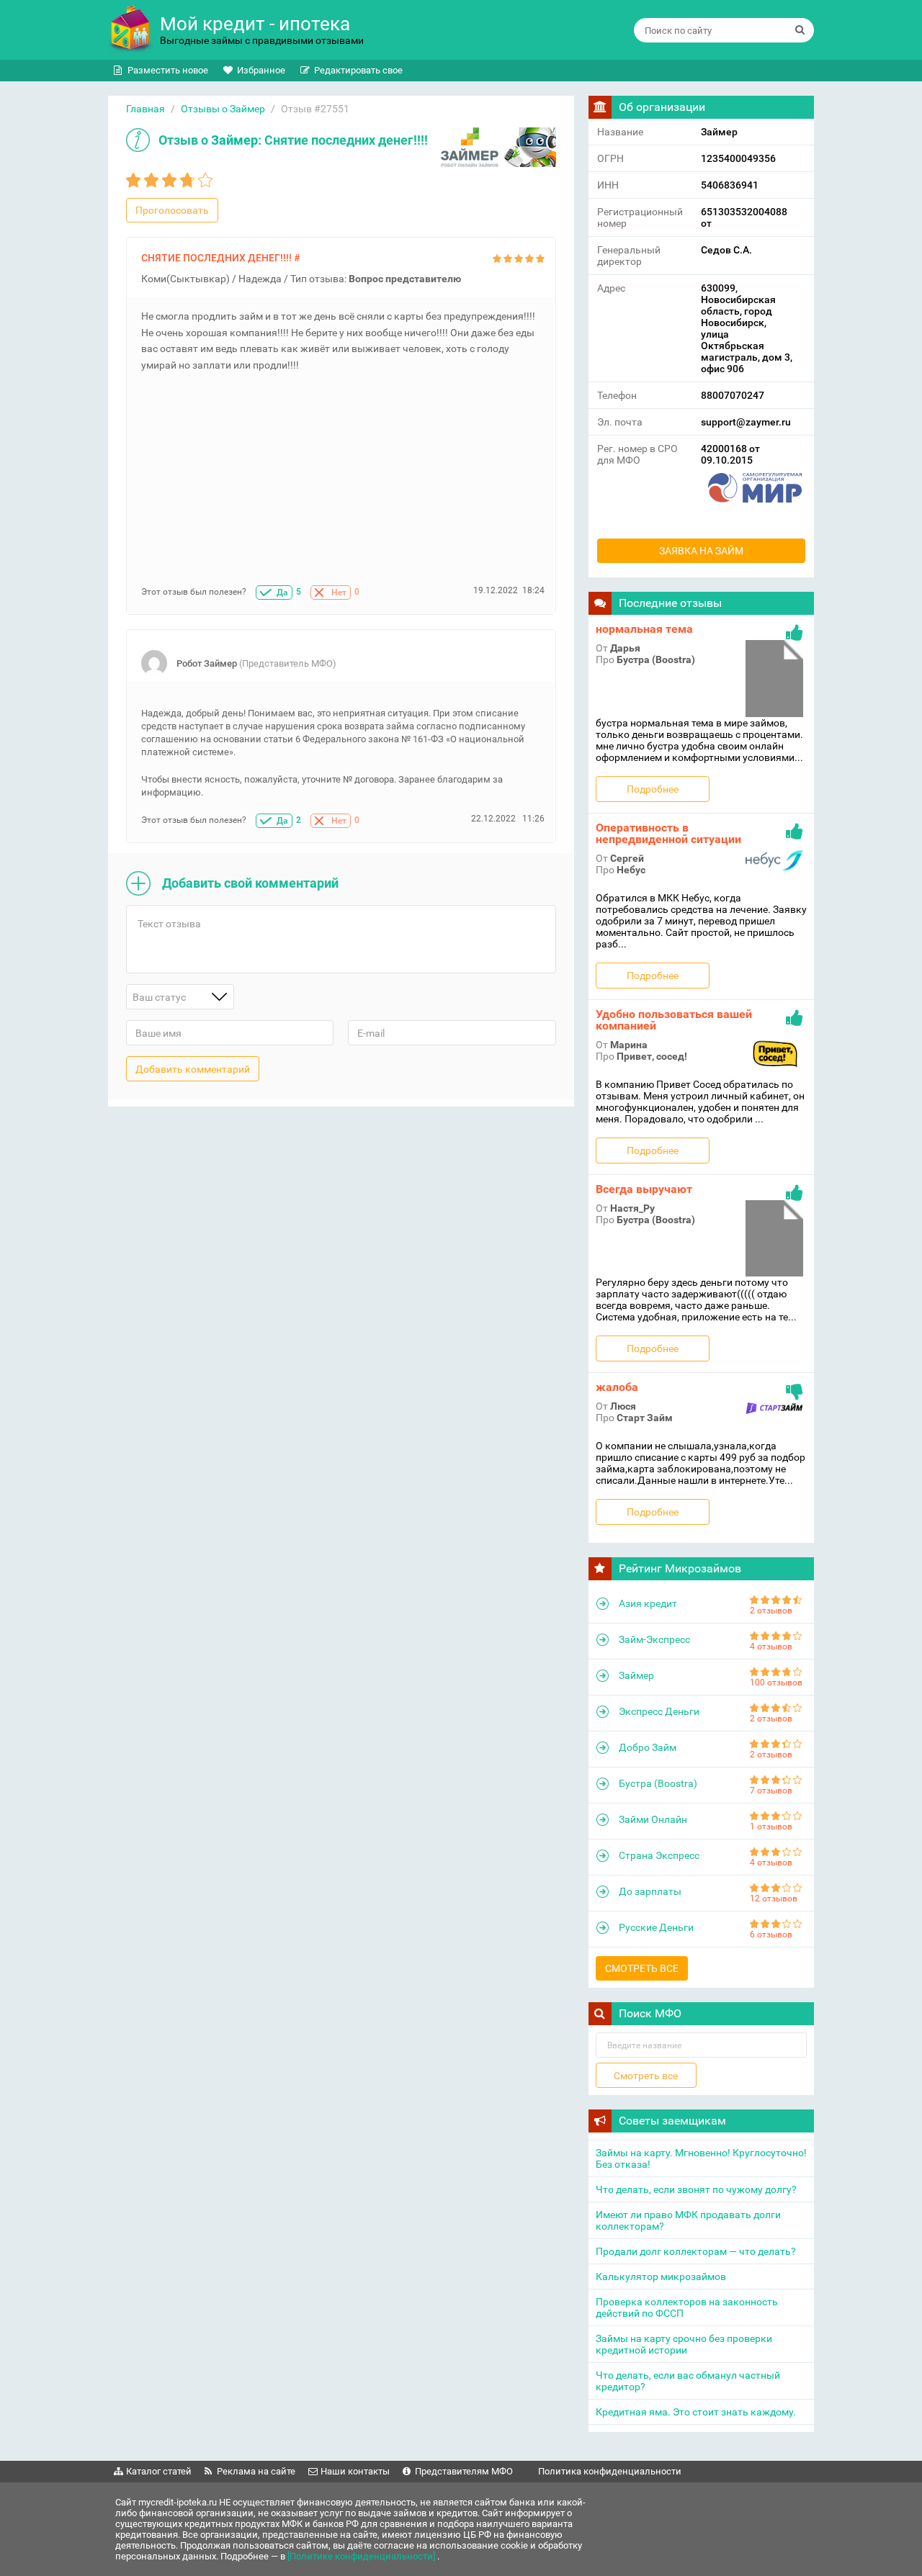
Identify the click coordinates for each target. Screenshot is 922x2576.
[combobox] (180, 997)
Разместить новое (168, 70)
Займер (234, 140)
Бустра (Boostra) (658, 1783)
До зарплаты (650, 1891)
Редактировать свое (358, 70)
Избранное (261, 70)
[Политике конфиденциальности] (362, 2556)
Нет (339, 593)
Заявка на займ (701, 551)
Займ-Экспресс (654, 1639)
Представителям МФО (464, 2471)
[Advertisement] (343, 485)
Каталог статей (159, 2471)
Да (282, 593)
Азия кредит (648, 1603)
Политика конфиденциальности (610, 2471)
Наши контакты (355, 2471)
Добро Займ (648, 1747)
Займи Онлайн (653, 1819)
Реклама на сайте (256, 2471)
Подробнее (653, 789)
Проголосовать (172, 210)
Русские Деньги (656, 1927)
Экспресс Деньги (659, 1711)
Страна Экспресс (659, 1855)
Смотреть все (642, 1968)
